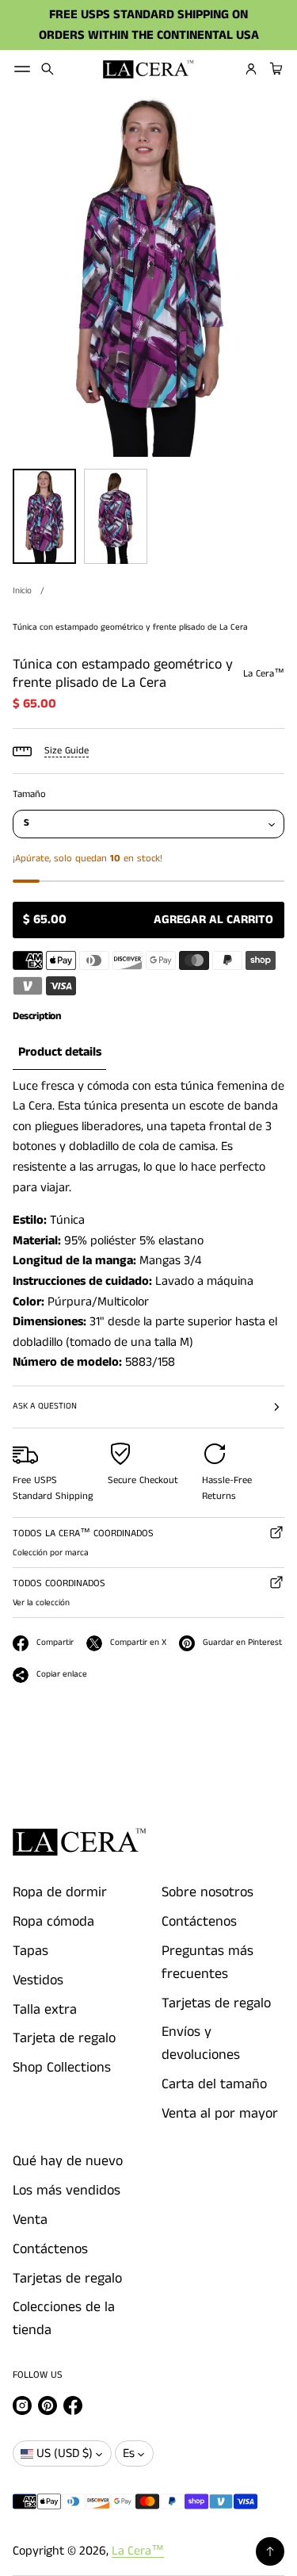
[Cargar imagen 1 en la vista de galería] (44, 516)
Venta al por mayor (220, 2114)
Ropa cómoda (53, 1922)
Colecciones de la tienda (64, 2319)
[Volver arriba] (270, 2551)
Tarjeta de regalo (64, 2038)
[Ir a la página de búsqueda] (48, 69)
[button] (48, 69)
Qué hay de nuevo (68, 2161)
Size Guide (67, 751)
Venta (30, 2220)
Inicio (22, 591)
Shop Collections (62, 2068)
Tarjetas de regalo (216, 2003)
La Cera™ (138, 2551)
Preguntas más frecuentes (208, 1963)
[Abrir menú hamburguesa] (22, 69)
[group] (59, 1053)
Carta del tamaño (214, 2084)
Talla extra (45, 2010)
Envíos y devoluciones (201, 2043)
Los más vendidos (67, 2191)
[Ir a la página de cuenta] (251, 69)
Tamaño (29, 794)
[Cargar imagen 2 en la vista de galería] (116, 516)
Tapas (30, 1951)
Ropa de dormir (60, 1892)
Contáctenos (199, 1922)
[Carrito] (274, 69)
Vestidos (38, 1980)
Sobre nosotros (208, 1892)
